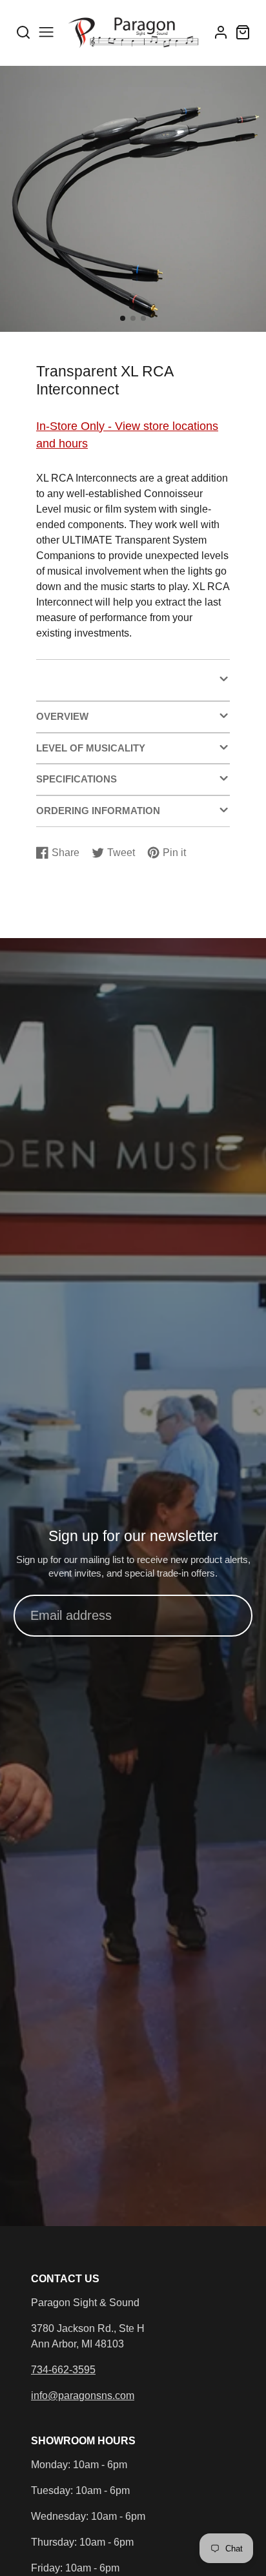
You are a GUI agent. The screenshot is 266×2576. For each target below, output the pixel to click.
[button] (123, 318)
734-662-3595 (63, 2370)
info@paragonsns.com (83, 2396)
